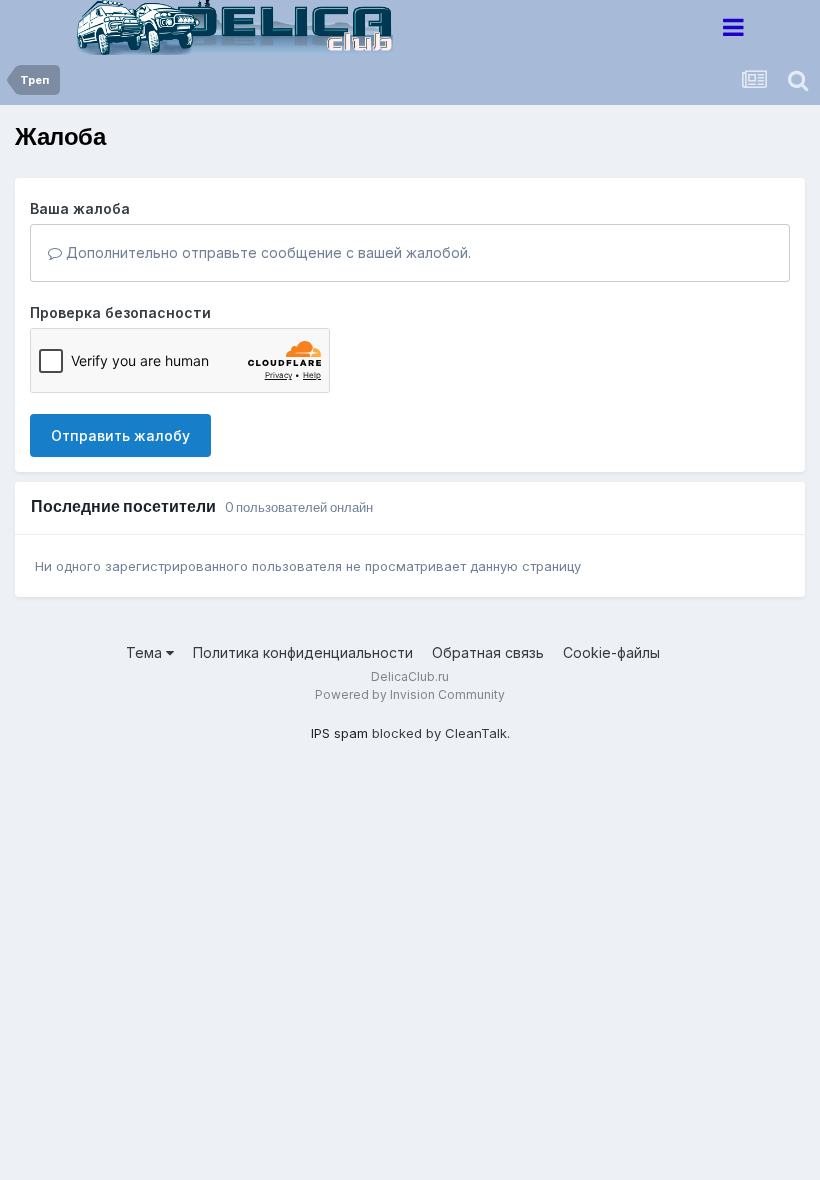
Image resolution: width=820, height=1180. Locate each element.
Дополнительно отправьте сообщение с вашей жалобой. (266, 252)
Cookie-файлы (611, 652)
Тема (146, 652)
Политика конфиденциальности (303, 652)
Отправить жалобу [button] (120, 435)
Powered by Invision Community (410, 694)
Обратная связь (488, 652)
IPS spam (339, 733)
